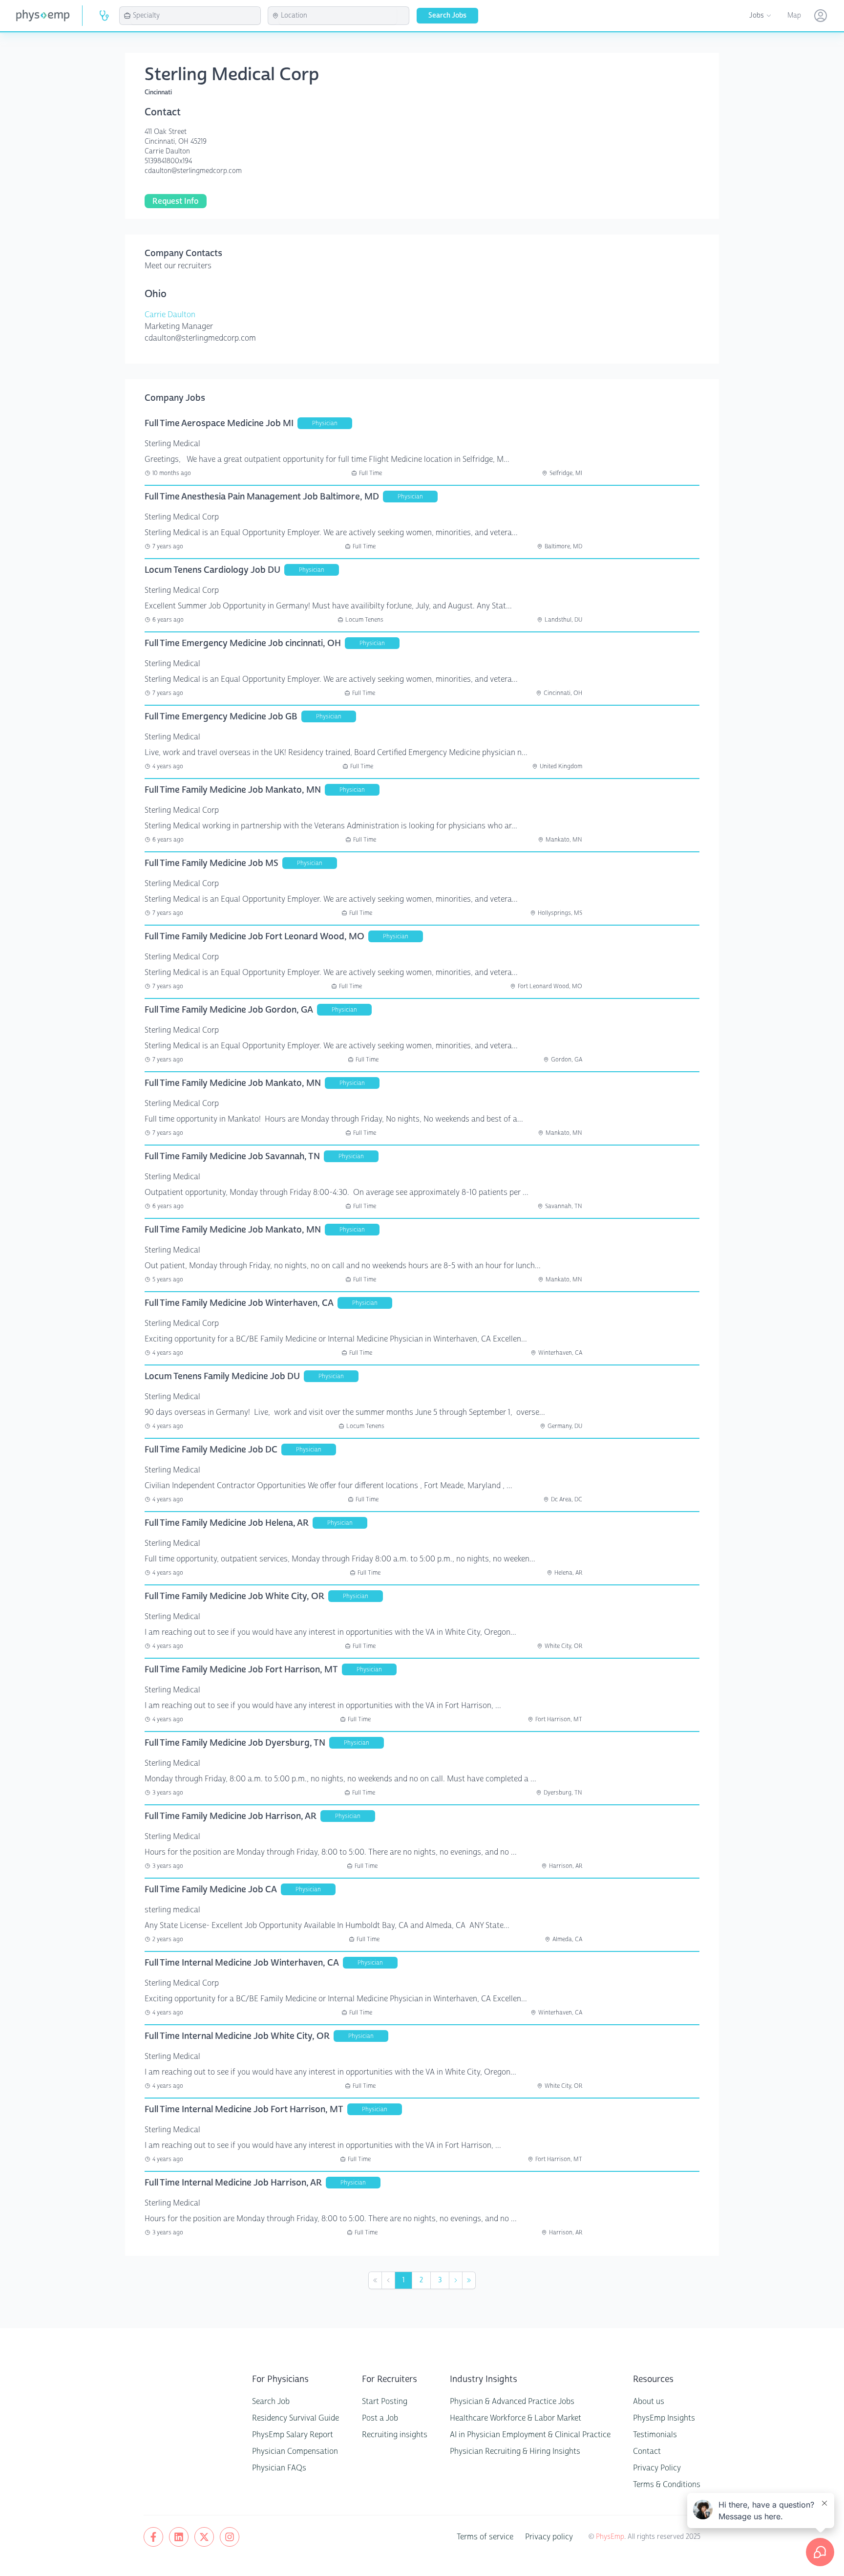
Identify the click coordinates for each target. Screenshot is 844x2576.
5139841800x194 (168, 161)
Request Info (176, 201)
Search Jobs (447, 15)
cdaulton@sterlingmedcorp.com (193, 171)
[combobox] (196, 16)
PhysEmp (610, 2537)
